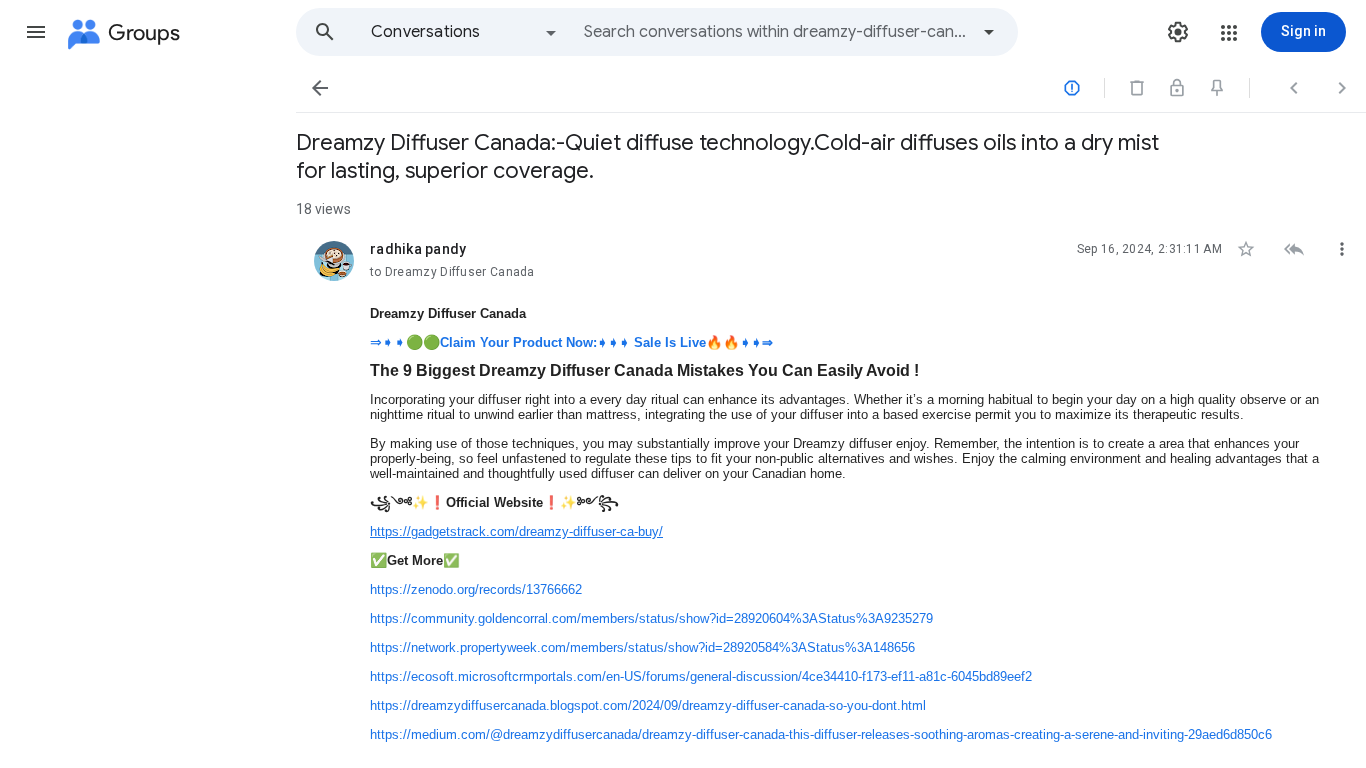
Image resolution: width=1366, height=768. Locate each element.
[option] (465, 32)
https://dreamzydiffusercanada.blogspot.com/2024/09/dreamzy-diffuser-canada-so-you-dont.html (648, 705)
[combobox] (776, 32)
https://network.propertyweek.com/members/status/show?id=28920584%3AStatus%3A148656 (642, 647)
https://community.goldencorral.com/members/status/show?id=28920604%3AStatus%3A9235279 (651, 618)
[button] (36, 32)
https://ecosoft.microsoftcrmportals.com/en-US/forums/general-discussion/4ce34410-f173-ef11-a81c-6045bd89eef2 (701, 676)
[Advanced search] (989, 32)
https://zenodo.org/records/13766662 (476, 589)
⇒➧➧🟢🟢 (571, 342)
